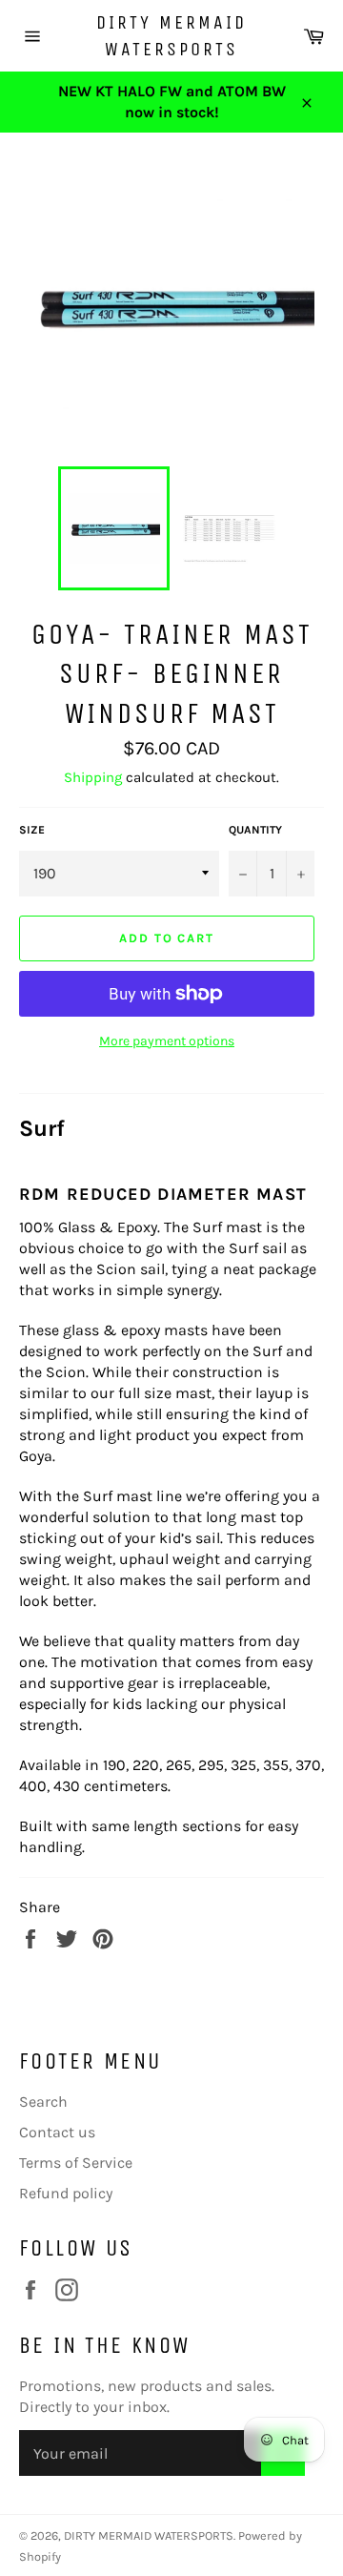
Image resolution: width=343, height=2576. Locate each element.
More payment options (167, 1041)
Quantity (255, 830)
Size (32, 830)
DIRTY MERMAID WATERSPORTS (171, 36)
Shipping (93, 777)
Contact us (57, 2132)
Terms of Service (76, 2163)
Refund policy (66, 2193)
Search (43, 2102)
